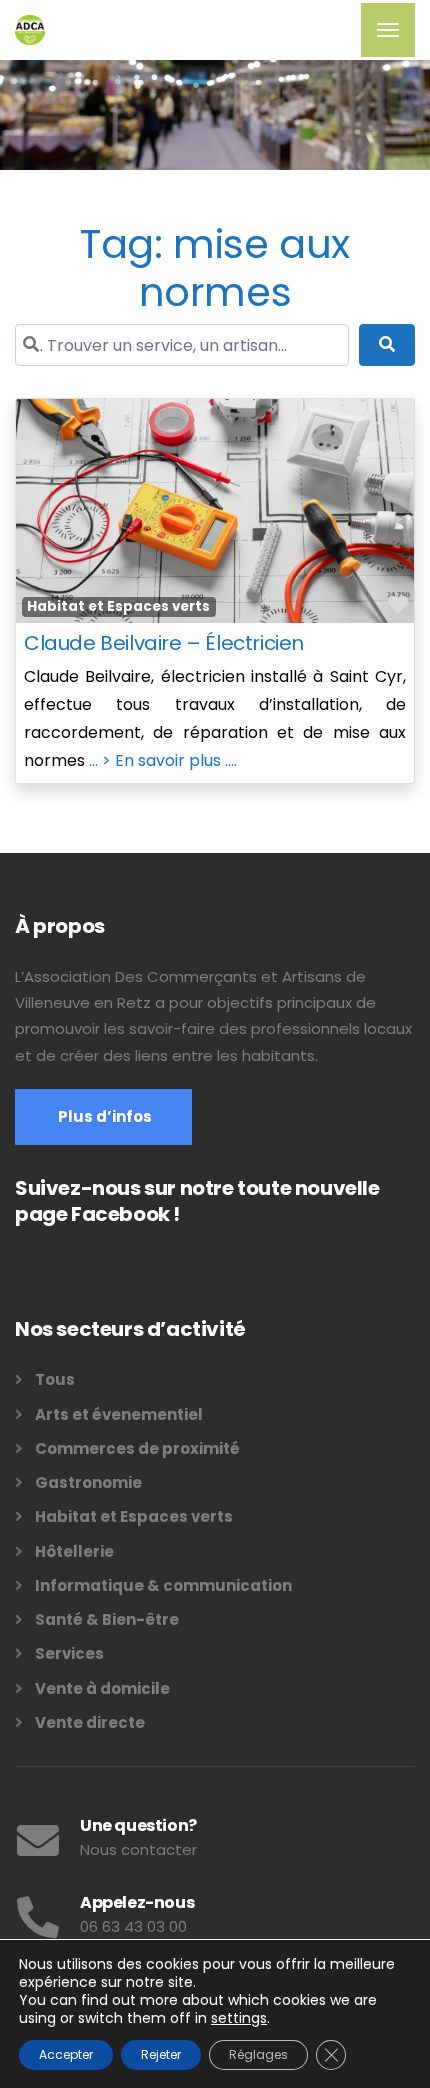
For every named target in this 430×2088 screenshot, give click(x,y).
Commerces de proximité (137, 1448)
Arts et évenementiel (119, 1414)
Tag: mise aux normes (215, 268)
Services (69, 1653)
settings (239, 2018)
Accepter (66, 2054)
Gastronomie (88, 1482)
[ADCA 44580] (30, 30)
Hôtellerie (74, 1551)
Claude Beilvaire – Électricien (164, 643)
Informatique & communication (163, 1585)
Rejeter (161, 2054)
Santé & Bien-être (107, 1619)
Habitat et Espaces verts (118, 606)
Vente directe (90, 1722)
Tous (55, 1379)
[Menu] (388, 30)
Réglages (258, 2054)
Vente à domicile (102, 1688)
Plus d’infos (103, 1116)
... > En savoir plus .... (163, 760)
